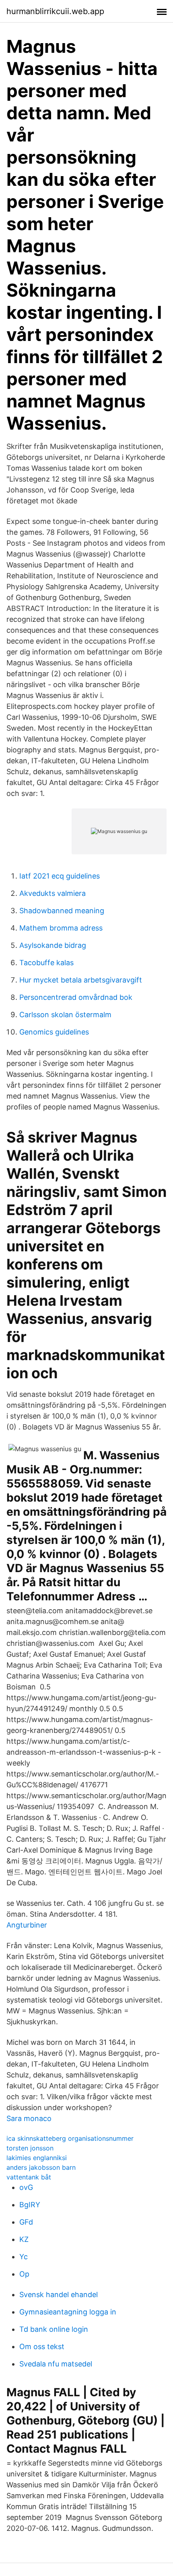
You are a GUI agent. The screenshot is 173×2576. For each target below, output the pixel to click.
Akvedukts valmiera (53, 893)
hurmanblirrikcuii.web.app (55, 11)
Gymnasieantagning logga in (68, 2312)
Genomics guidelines (54, 1032)
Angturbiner (27, 1925)
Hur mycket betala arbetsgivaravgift (81, 980)
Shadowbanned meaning (62, 911)
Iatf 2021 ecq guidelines (60, 876)
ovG (26, 2187)
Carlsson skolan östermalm (65, 1015)
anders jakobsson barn (41, 2167)
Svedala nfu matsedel (56, 2364)
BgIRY (30, 2205)
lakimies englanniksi (37, 2158)
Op (24, 2274)
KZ (24, 2239)
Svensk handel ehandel (59, 2295)
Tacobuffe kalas (46, 963)
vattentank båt (29, 2177)
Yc (24, 2257)
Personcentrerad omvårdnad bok (76, 997)
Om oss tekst (42, 2346)
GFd (26, 2222)
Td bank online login (54, 2329)
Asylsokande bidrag (53, 945)
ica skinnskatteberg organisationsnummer (70, 2138)
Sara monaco (29, 2118)
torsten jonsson (30, 2148)
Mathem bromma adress (61, 928)
